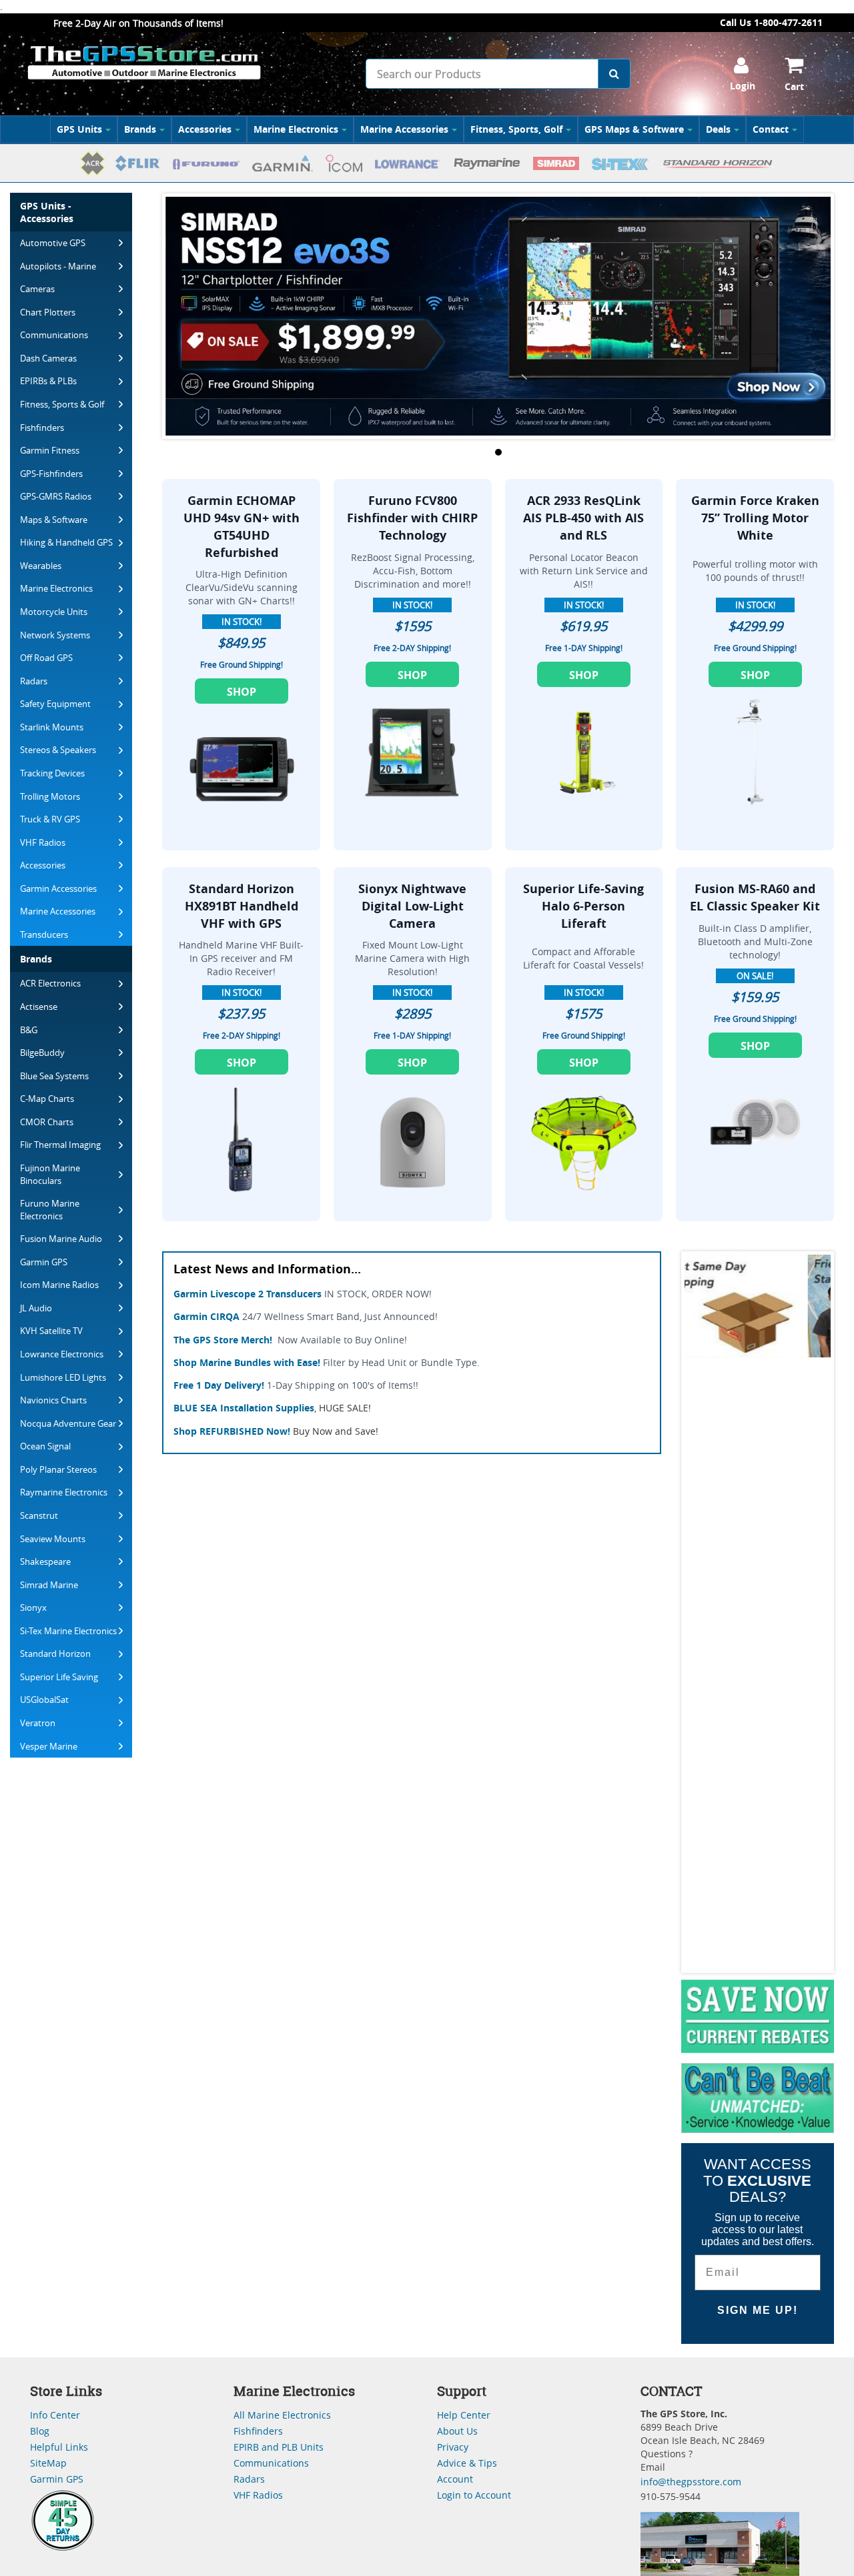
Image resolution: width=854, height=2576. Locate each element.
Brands (140, 129)
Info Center (55, 2415)
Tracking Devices (52, 773)
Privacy (453, 2447)
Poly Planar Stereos (58, 1469)
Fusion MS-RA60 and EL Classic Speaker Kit (755, 897)
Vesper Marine (49, 1746)
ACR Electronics (50, 983)
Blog (40, 2431)
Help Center (464, 2415)
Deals (718, 129)
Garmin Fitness (50, 450)
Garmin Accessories (58, 888)
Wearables (41, 566)
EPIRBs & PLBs (48, 381)
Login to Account (474, 2495)
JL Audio (36, 1308)
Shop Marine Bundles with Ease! (247, 1362)
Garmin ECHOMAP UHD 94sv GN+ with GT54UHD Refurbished (242, 526)
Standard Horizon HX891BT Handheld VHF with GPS (242, 906)
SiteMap (48, 2463)
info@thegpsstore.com (691, 2482)
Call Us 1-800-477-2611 (771, 22)
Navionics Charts (53, 1400)
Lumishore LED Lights (63, 1377)
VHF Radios (43, 842)
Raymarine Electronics (64, 1492)
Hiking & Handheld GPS (66, 542)
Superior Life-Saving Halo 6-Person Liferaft (583, 906)
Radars (34, 681)
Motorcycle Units (54, 612)
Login (743, 86)
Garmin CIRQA (206, 1316)
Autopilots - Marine (58, 266)
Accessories (205, 129)
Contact (771, 129)
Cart (794, 86)
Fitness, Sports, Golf (516, 129)
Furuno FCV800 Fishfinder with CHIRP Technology (412, 518)
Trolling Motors (50, 796)
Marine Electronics (296, 129)
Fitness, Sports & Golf (62, 404)
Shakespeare (45, 1561)
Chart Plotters (48, 312)
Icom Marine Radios (59, 1285)
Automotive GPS (53, 243)
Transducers (44, 934)
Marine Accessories (404, 129)
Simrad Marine (49, 1585)
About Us (457, 2431)
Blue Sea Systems (54, 1076)
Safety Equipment (55, 704)
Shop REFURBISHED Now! (232, 1431)
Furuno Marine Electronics (50, 1210)
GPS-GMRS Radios (56, 496)
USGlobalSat (44, 1700)
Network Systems (55, 635)
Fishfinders (42, 428)
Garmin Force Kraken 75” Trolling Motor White (755, 518)
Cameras (37, 289)
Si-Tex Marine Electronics (68, 1631)
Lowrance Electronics (62, 1354)
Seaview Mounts (53, 1539)
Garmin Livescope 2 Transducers (248, 1294)
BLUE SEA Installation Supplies (244, 1408)
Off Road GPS (46, 658)
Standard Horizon (55, 1654)
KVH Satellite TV (51, 1331)
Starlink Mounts (52, 727)
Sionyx (33, 1607)
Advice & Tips (467, 2463)
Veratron (38, 1723)
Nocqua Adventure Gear (68, 1423)
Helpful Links (59, 2447)
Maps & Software (54, 520)
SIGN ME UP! (758, 2310)
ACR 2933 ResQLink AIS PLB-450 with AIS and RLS (583, 518)
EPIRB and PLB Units (279, 2447)
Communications (54, 335)
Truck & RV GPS (50, 819)
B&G (29, 1030)
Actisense (39, 1007)
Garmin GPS (44, 1262)
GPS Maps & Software (634, 129)
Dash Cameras (48, 358)
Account (455, 2479)
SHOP (242, 692)
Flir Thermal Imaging (60, 1145)
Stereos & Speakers (58, 750)
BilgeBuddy (42, 1053)
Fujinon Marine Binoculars (50, 1174)
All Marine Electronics (282, 2415)
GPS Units (79, 129)
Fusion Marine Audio (61, 1239)
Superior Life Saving (59, 1677)
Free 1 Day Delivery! (219, 1385)
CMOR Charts (47, 1122)
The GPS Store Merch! (223, 1340)
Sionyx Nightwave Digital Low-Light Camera (412, 906)
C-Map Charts (47, 1099)
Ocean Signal (45, 1446)
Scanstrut (39, 1515)
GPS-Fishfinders (51, 474)
